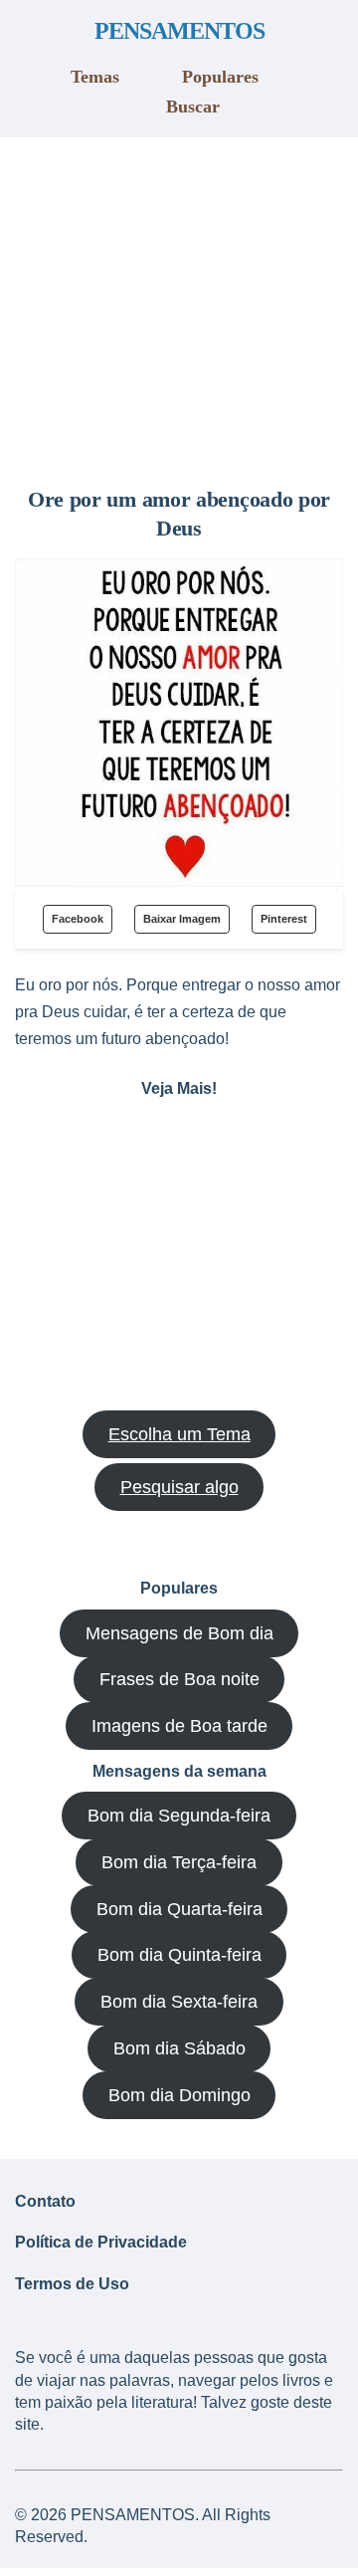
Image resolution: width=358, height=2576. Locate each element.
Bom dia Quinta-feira (179, 1955)
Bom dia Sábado (179, 2048)
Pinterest (284, 919)
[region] (179, 305)
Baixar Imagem (182, 919)
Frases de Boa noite (179, 1679)
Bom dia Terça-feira (179, 1862)
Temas (95, 77)
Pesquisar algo (179, 1487)
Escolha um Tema (179, 1434)
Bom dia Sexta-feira (179, 2002)
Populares (220, 77)
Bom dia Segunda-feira (179, 1816)
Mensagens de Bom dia (179, 1633)
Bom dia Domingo (179, 2095)
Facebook (78, 919)
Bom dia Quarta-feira (179, 1909)
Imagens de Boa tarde (179, 1726)
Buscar (193, 107)
